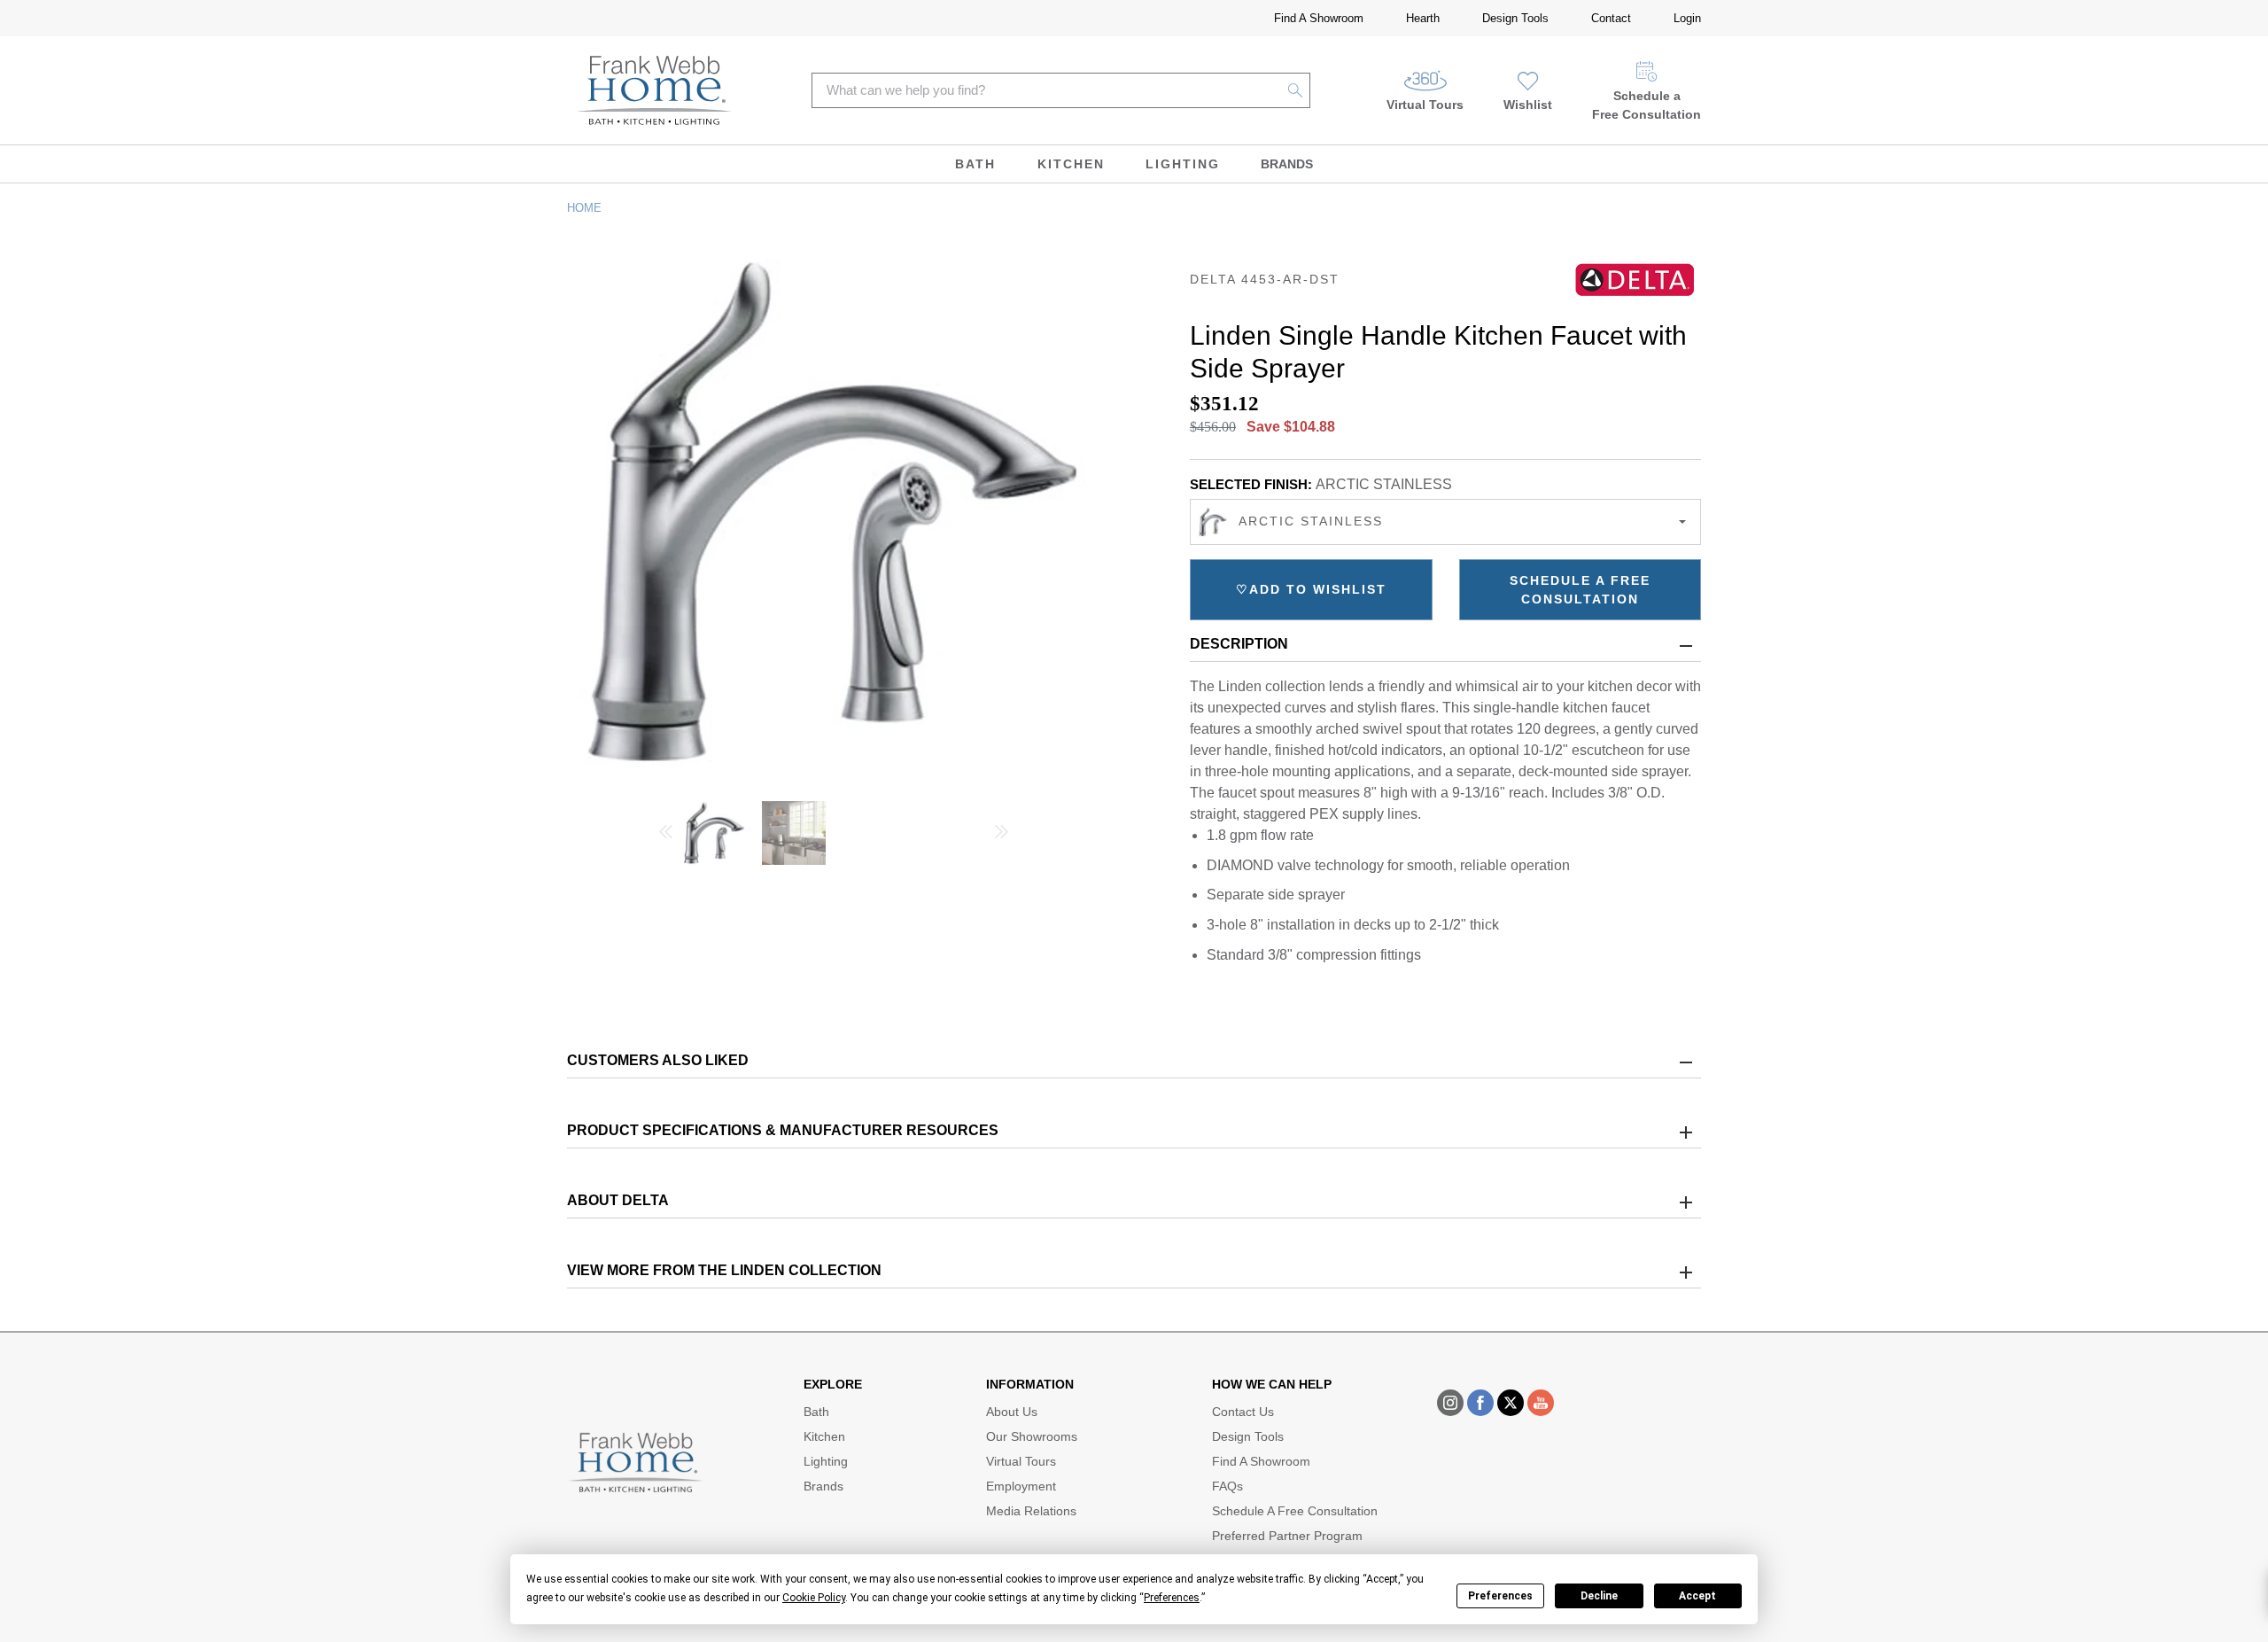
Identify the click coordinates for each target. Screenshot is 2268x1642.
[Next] (1002, 834)
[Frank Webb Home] (654, 90)
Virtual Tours (1425, 105)
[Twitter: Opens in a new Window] (1511, 1403)
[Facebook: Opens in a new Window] (1480, 1403)
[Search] (1296, 90)
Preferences (1500, 1596)
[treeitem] (714, 840)
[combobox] (1445, 522)
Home (584, 208)
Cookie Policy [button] (814, 1598)
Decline (1599, 1596)
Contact (1611, 18)
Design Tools (1515, 18)
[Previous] (665, 834)
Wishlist (1528, 105)
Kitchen (1071, 164)
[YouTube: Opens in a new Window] (1541, 1403)
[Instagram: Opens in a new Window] (1450, 1403)
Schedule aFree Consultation (1647, 105)
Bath (975, 164)
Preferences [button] (1172, 1598)
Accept (1697, 1596)
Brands (1287, 164)
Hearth (1423, 18)
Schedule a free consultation (1580, 590)
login (1687, 18)
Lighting (1183, 164)
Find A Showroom (1319, 18)
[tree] (834, 833)
